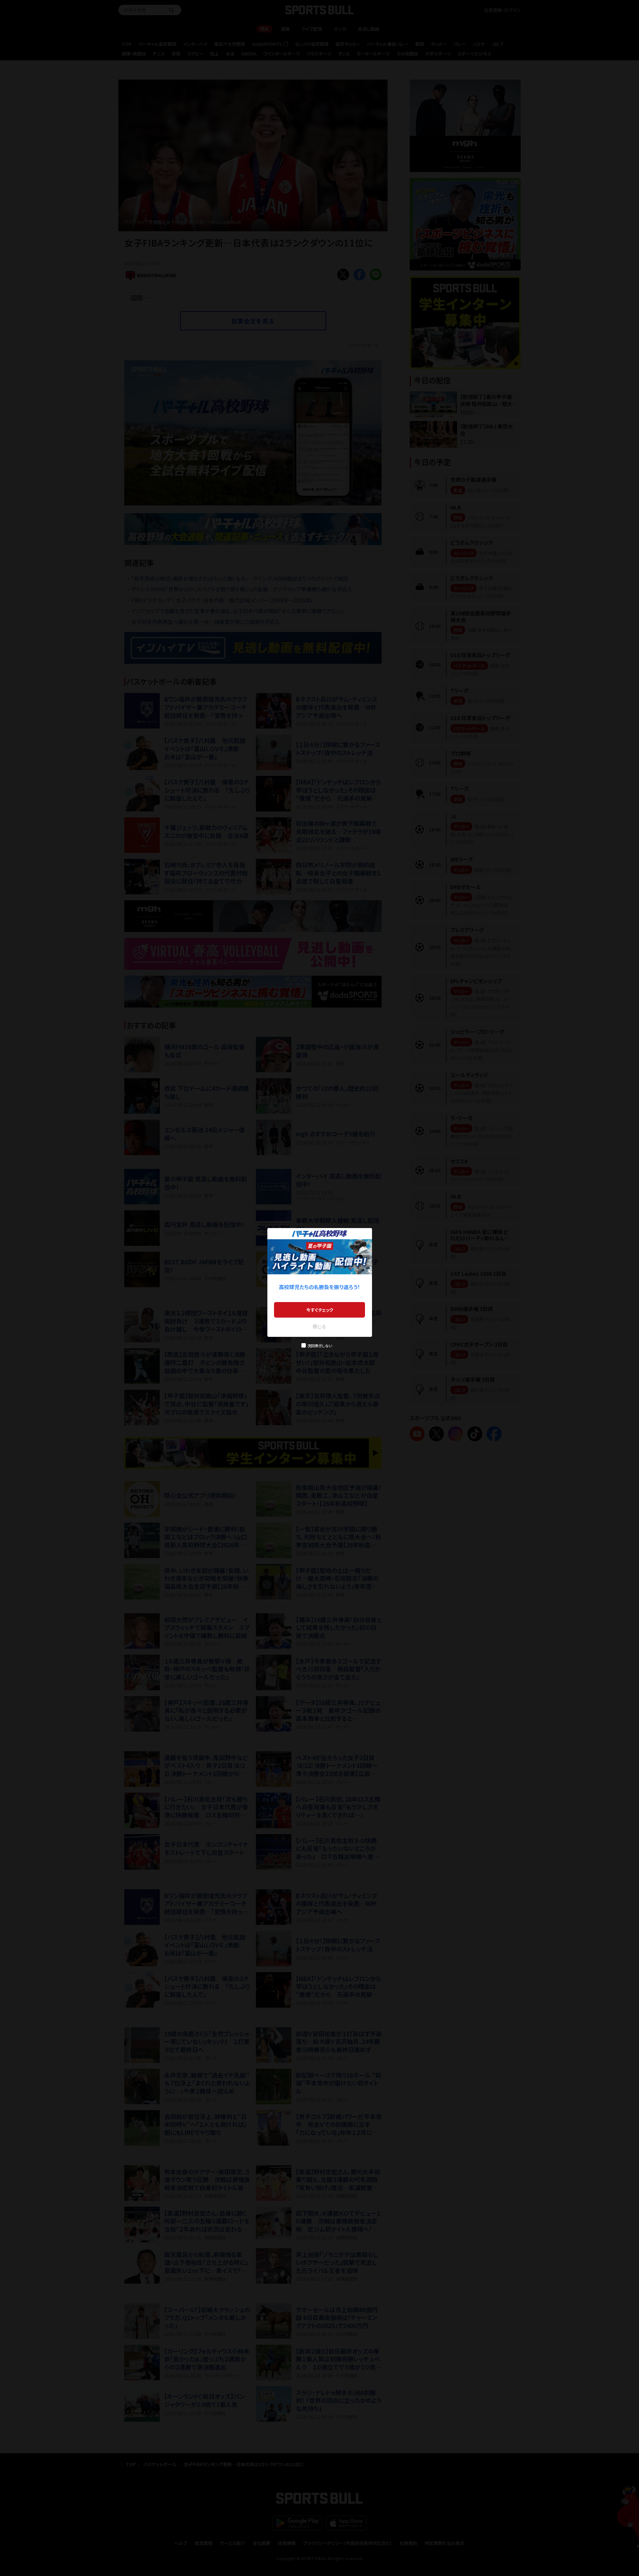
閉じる (319, 1326)
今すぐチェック (320, 1310)
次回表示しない (320, 1346)
